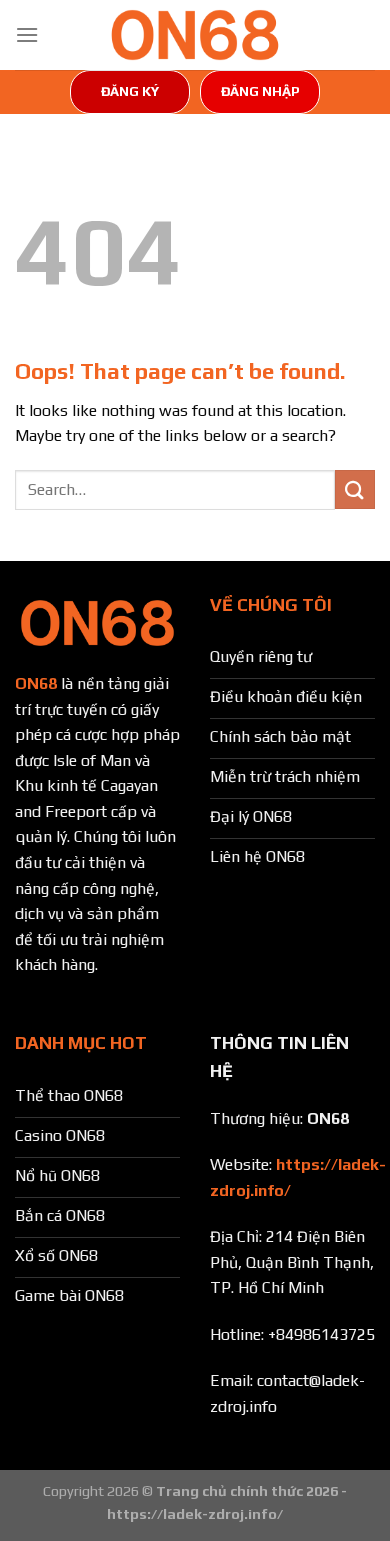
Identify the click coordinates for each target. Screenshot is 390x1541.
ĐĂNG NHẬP (260, 91)
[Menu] (27, 34)
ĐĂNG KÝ (130, 91)
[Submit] (355, 489)
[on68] (195, 35)
